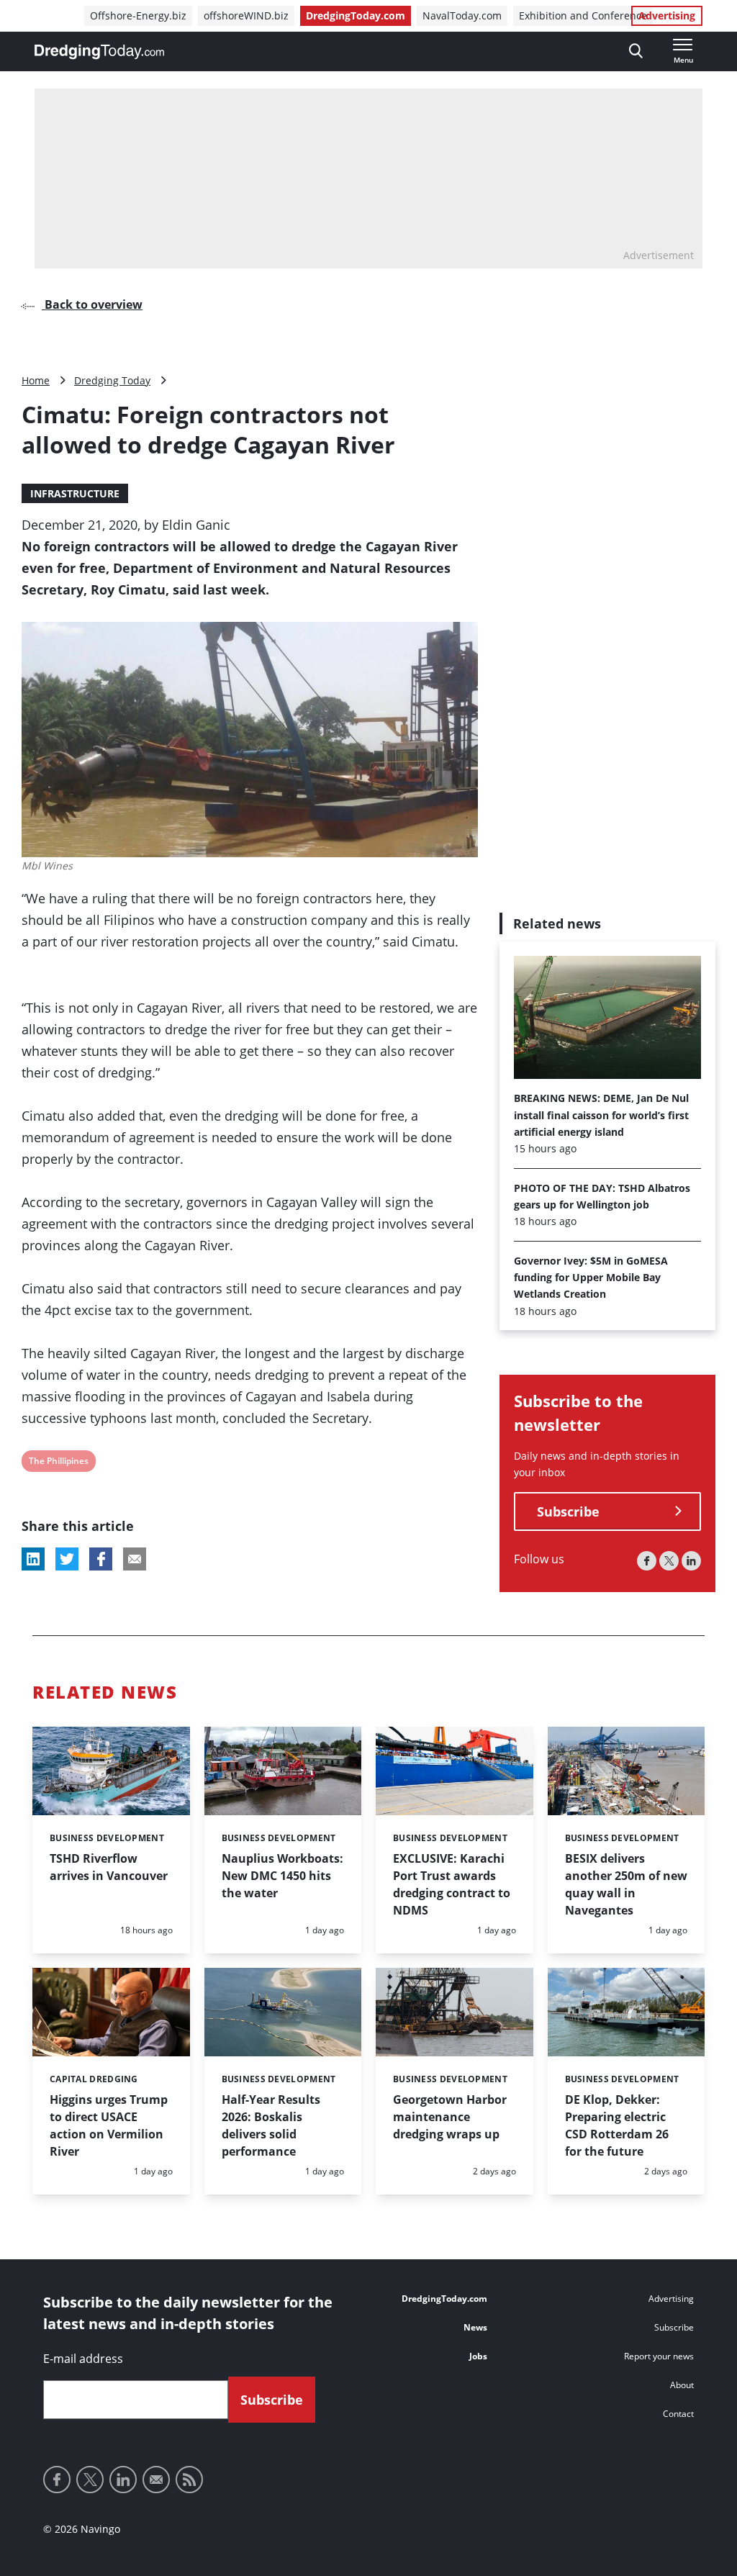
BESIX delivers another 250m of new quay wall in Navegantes (626, 1884)
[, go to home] (99, 52)
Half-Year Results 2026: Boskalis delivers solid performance (271, 2125)
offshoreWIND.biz (246, 15)
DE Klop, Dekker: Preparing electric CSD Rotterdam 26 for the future (617, 2125)
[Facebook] (647, 1561)
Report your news (659, 2356)
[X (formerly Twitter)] (669, 1561)
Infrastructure (75, 493)
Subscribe (568, 1511)
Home (36, 380)
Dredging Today (112, 380)
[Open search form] (636, 51)
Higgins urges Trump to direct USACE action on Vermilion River (109, 2125)
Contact (678, 2414)
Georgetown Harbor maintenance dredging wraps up (450, 2117)
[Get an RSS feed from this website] (189, 2480)
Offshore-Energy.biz (138, 15)
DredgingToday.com (356, 15)
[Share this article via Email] (135, 1559)
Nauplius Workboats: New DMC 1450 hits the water (282, 1876)
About (682, 2385)
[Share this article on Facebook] (101, 1559)
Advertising (667, 15)
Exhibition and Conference (583, 15)
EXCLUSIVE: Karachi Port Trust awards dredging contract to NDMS (452, 1884)
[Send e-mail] (156, 2480)
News (475, 2327)
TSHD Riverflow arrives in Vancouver (109, 1867)
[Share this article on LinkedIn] (33, 1559)
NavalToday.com (462, 15)
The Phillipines (58, 1463)
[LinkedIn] (691, 1561)
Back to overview (92, 304)
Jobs (478, 2356)
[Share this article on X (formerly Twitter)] (67, 1559)
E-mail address (83, 2359)
